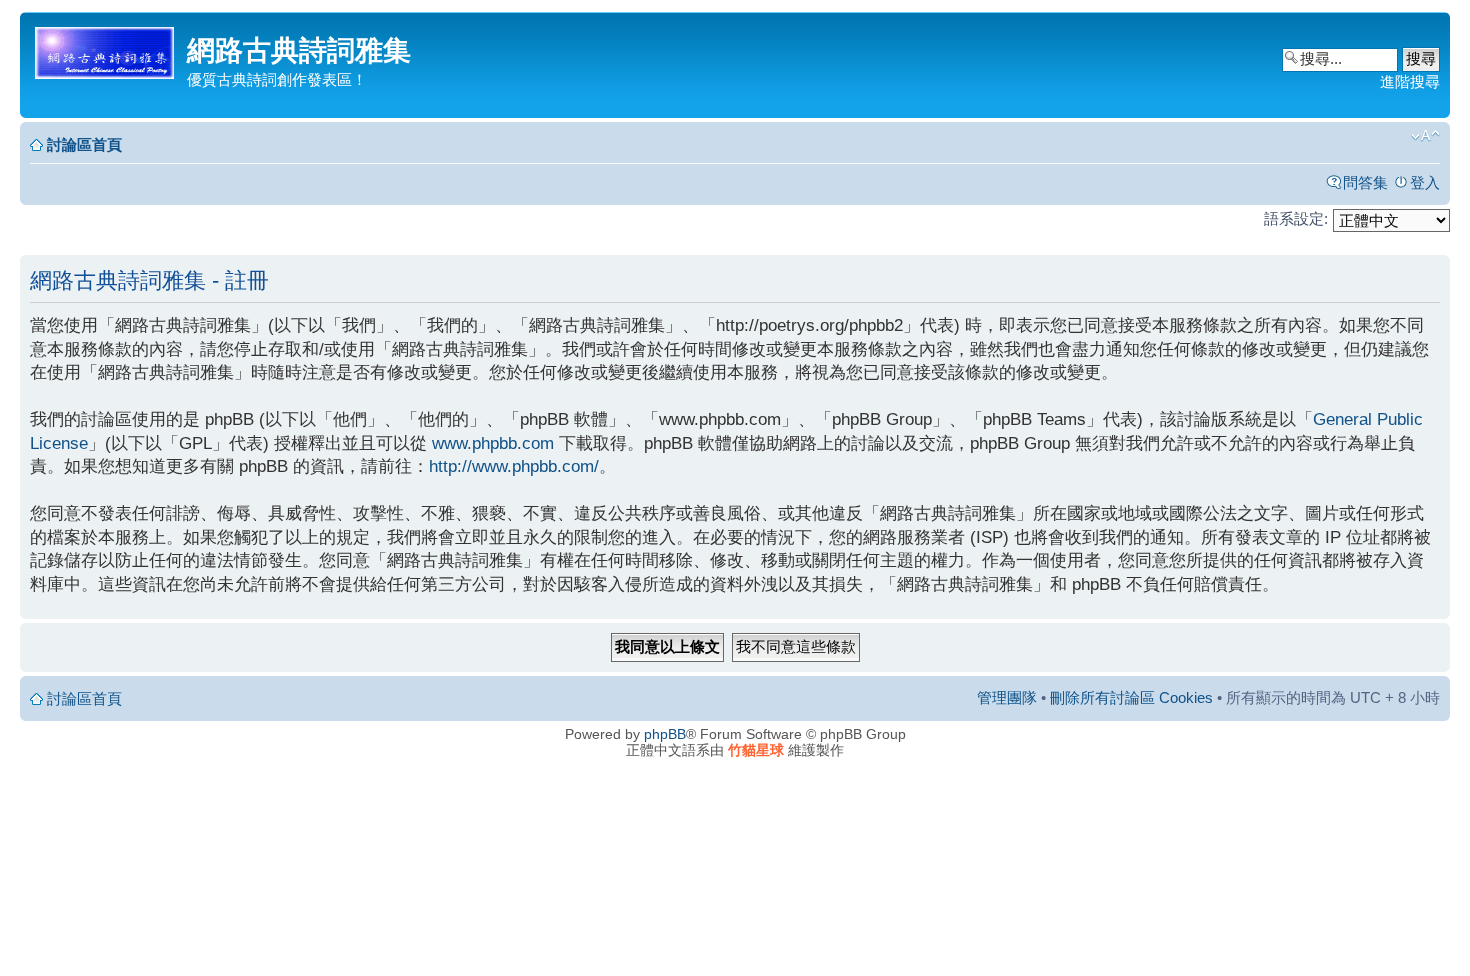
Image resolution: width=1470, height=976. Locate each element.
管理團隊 (1007, 697)
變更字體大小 (1425, 136)
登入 (1425, 182)
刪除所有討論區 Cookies (1131, 697)
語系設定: (1296, 218)
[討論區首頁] (106, 49)
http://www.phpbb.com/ (514, 466)
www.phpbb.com (493, 443)
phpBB (665, 734)
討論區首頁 (84, 144)
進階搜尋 (1410, 81)
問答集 (1365, 182)
